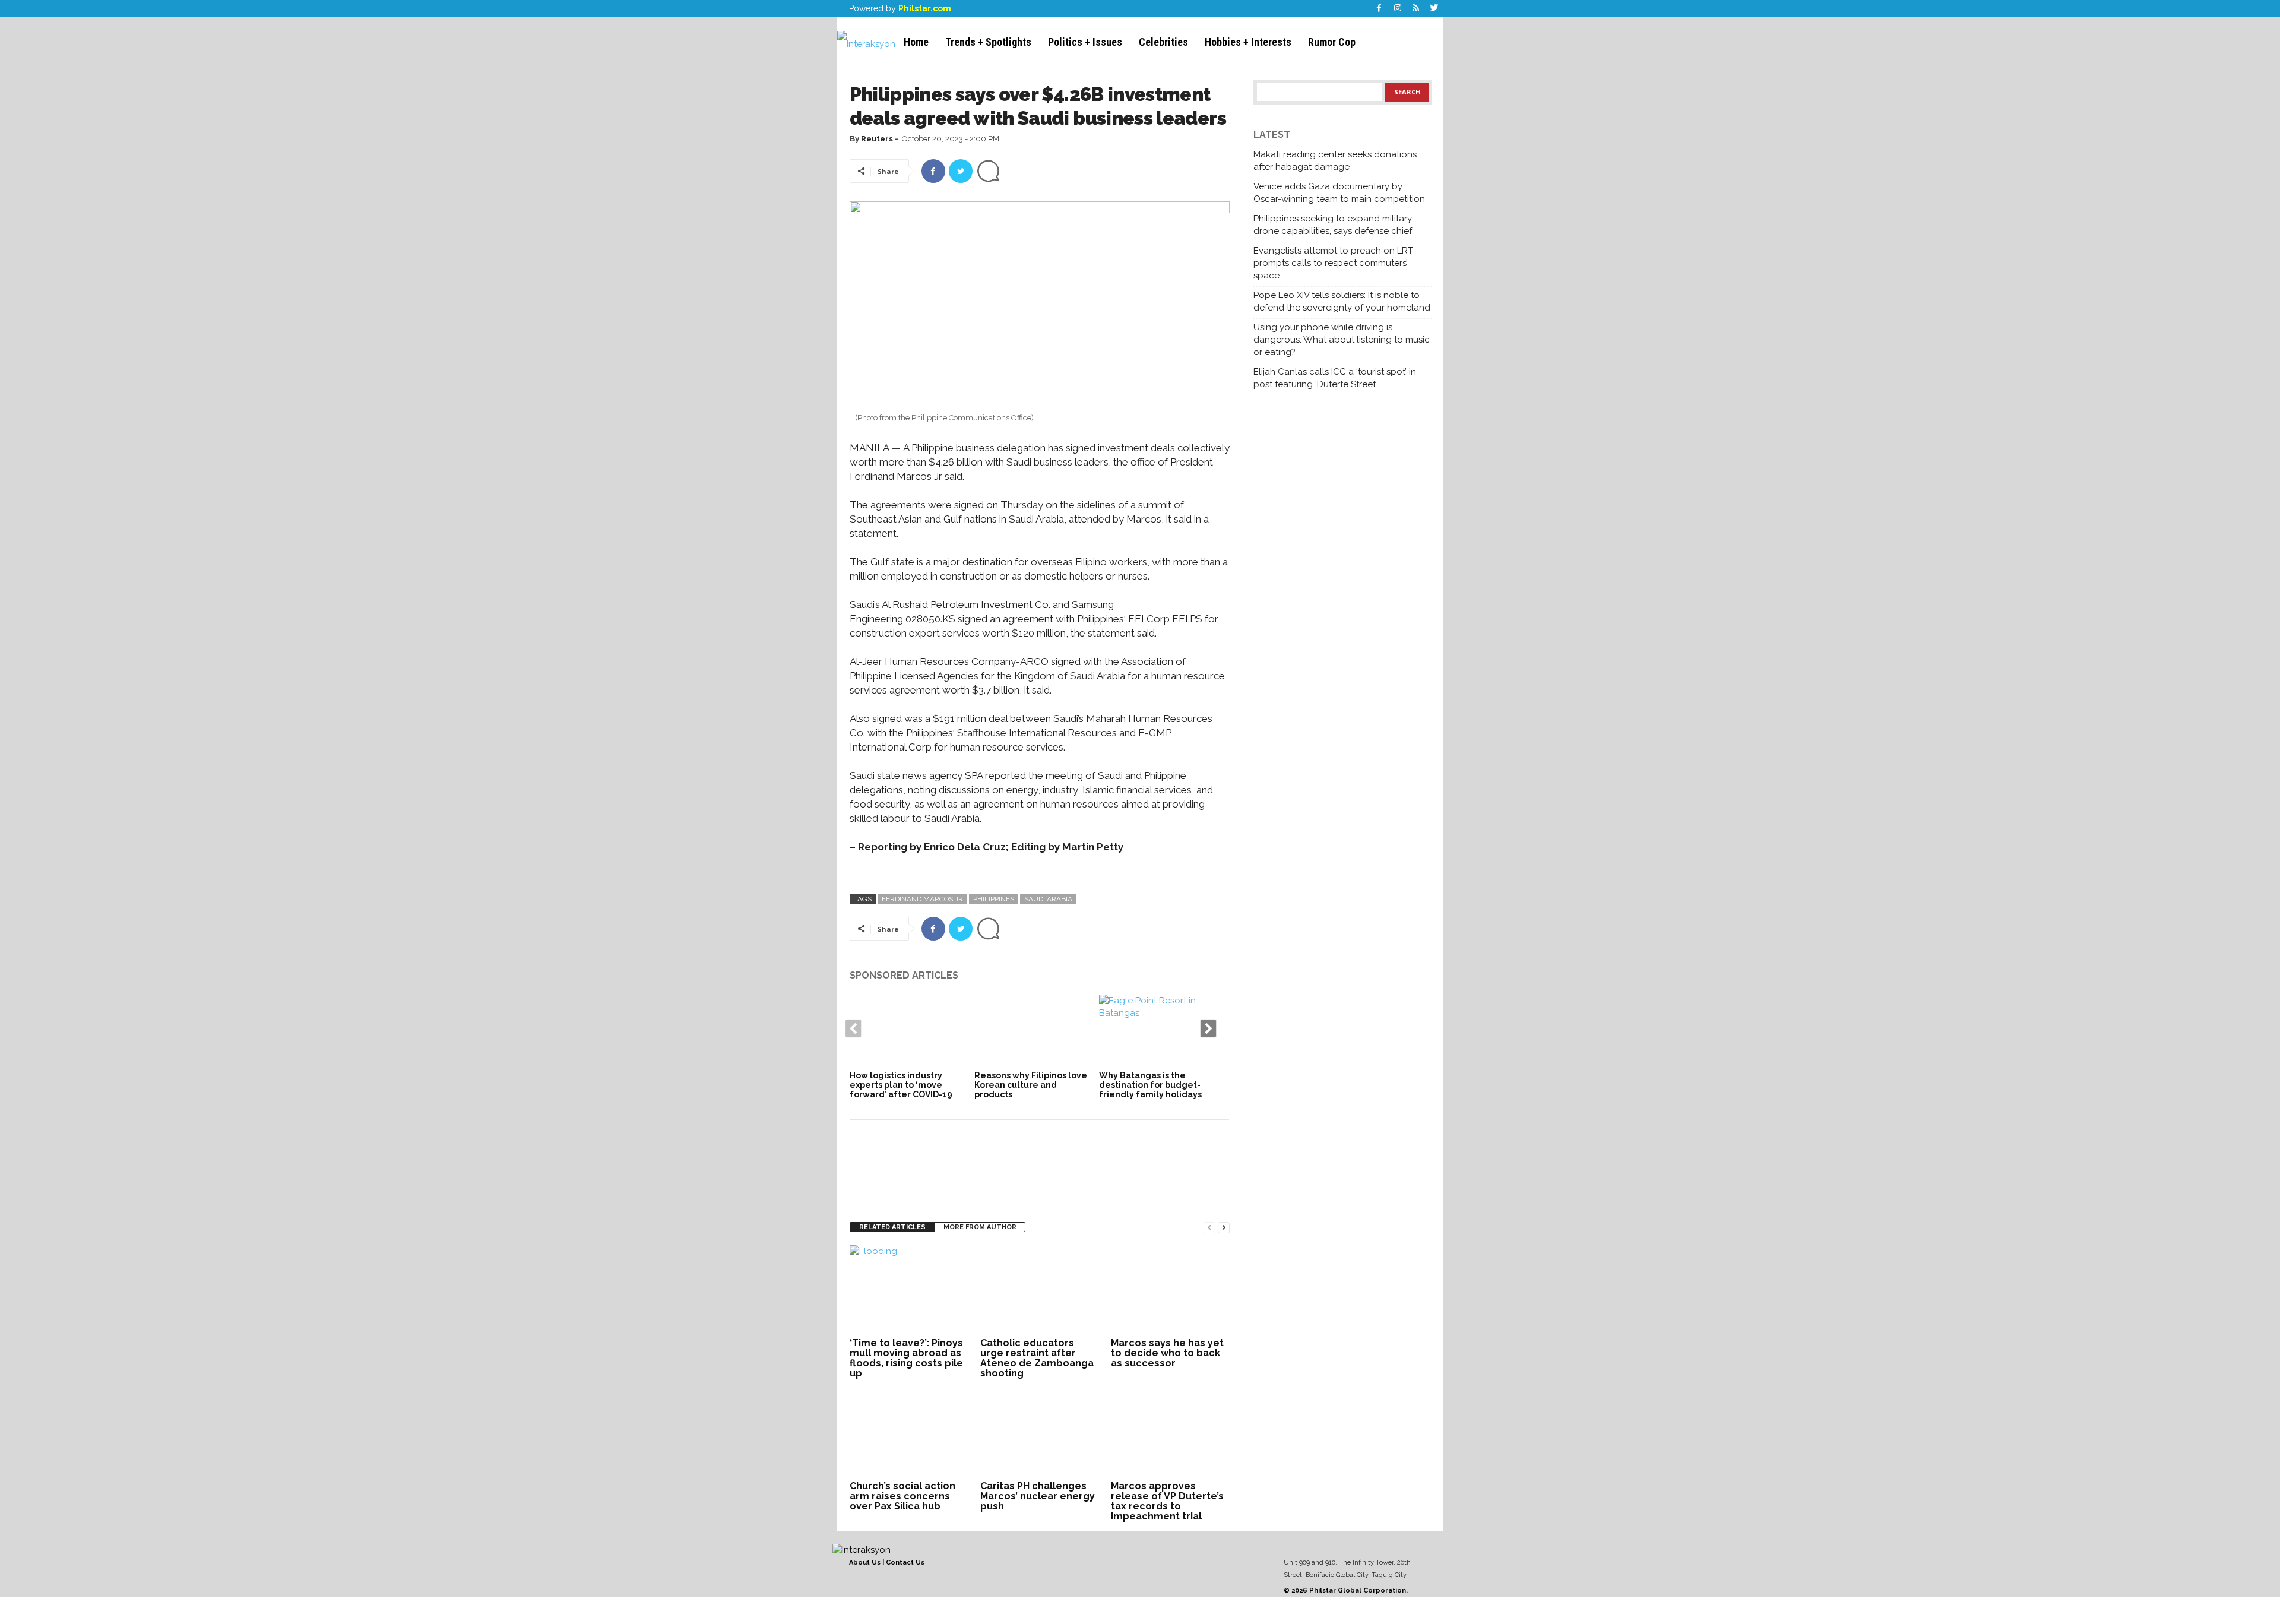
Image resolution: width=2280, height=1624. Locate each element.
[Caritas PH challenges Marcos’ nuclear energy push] (1040, 1433)
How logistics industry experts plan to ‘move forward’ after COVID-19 (901, 1085)
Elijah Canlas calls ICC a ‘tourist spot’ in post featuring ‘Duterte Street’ (1335, 378)
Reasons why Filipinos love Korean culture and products (1031, 1085)
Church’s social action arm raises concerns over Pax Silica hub (902, 1496)
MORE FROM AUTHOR (980, 1227)
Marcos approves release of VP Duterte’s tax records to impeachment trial (1167, 1501)
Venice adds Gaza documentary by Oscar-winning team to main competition (1339, 193)
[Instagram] (1398, 9)
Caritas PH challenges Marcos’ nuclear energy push (1038, 1496)
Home (916, 42)
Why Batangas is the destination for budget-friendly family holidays (1150, 1085)
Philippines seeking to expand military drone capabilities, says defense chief (1333, 225)
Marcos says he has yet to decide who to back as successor (1167, 1353)
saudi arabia (1048, 899)
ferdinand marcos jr (922, 899)
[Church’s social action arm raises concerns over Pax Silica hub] (909, 1433)
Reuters (877, 139)
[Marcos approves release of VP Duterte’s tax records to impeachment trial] (1170, 1433)
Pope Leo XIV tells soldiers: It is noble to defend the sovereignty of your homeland (1342, 301)
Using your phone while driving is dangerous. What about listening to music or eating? (1342, 340)
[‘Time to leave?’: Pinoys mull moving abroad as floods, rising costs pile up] (909, 1290)
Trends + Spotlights (988, 42)
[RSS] (1416, 9)
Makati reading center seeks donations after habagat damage (1335, 161)
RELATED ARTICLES (892, 1227)
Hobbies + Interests (1248, 42)
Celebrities (1163, 42)
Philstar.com (925, 8)
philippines (994, 899)
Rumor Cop (1332, 42)
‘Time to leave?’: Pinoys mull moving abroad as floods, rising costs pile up (906, 1358)
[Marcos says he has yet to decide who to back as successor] (1170, 1290)
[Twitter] (1434, 9)
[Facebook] (1379, 9)
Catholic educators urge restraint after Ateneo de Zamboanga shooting (1037, 1358)
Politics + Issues (1085, 42)
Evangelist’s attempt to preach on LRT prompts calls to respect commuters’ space (1333, 263)
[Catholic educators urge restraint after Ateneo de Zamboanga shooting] (1040, 1290)
